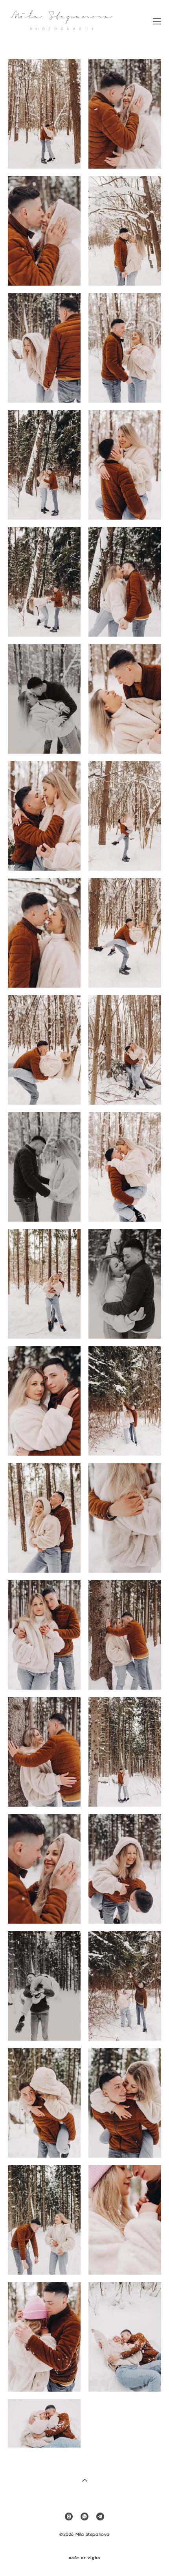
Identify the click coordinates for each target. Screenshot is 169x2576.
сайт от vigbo (84, 2558)
